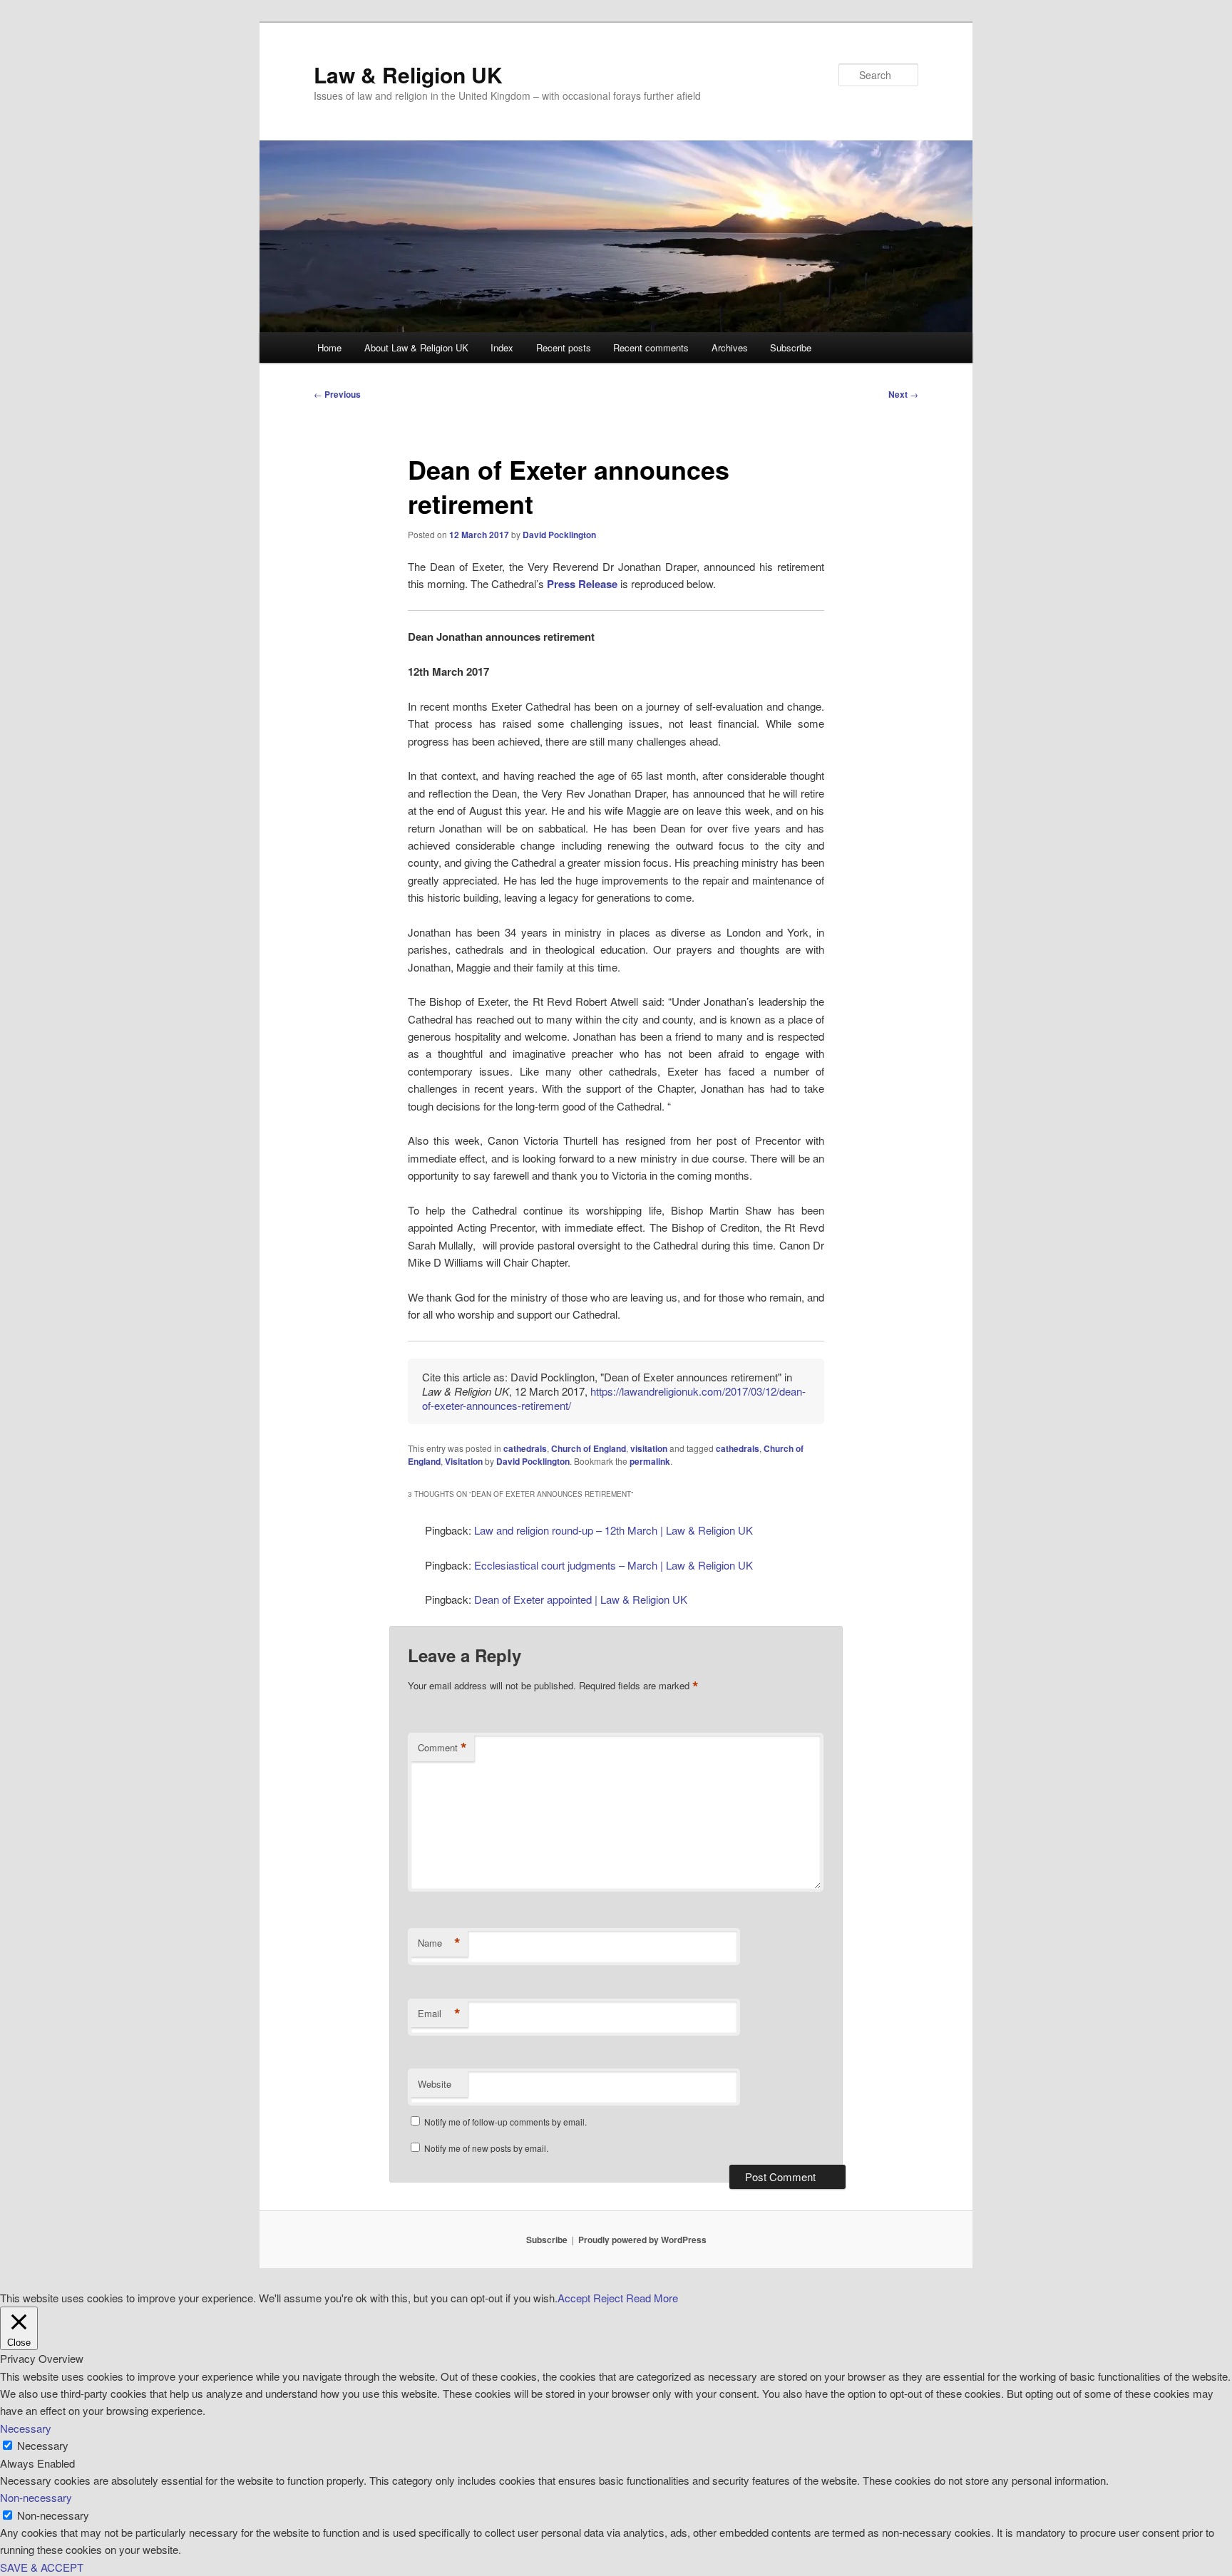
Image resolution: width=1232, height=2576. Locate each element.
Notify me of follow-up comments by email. (505, 2122)
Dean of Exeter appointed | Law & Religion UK (581, 1599)
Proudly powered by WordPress (642, 2240)
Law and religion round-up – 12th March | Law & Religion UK (614, 1530)
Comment (442, 1748)
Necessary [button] (26, 2428)
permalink (650, 1461)
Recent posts (564, 347)
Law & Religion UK (408, 74)
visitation (649, 1448)
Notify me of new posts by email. (486, 2148)
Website (435, 2084)
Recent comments (651, 347)
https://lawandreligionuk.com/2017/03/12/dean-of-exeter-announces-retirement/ (614, 1398)
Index (502, 347)
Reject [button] (608, 2298)
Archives (730, 347)
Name (439, 1943)
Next (903, 394)
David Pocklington (559, 535)
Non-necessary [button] (36, 2497)
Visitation (464, 1461)
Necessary (43, 2445)
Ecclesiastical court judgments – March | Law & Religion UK (614, 1565)
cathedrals (525, 1448)
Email (439, 2014)
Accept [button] (574, 2298)
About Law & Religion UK (416, 347)
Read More (652, 2298)
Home (329, 347)
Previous (337, 394)
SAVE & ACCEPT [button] (42, 2567)
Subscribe (791, 347)
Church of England (589, 1448)
